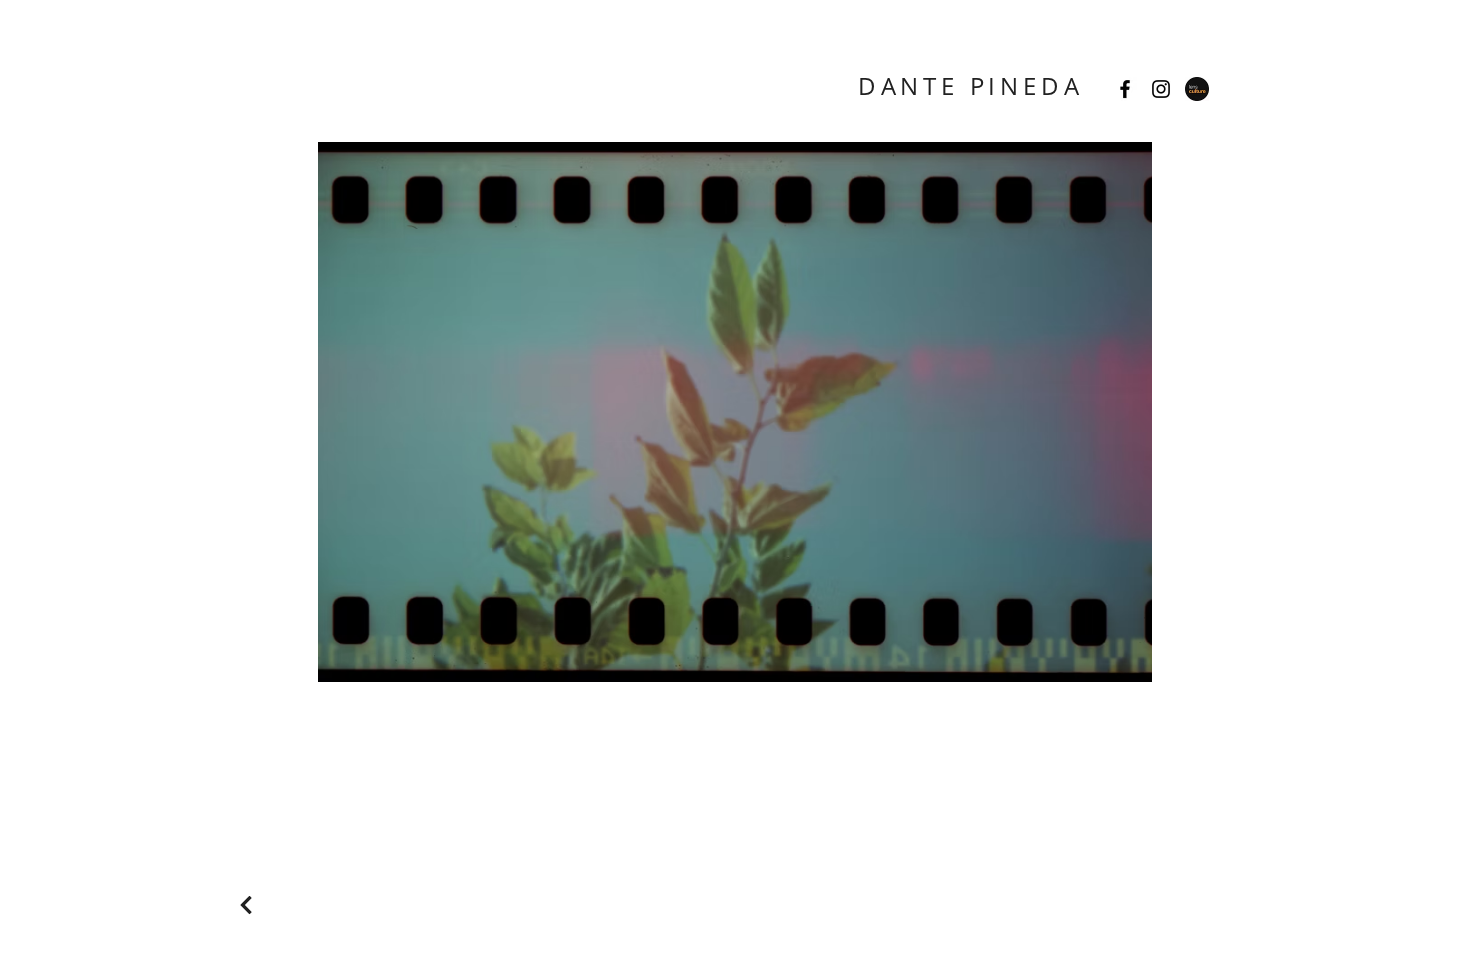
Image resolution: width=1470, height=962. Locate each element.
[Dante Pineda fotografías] (1125, 89)
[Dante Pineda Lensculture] (1197, 89)
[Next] (245, 905)
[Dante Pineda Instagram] (1161, 89)
